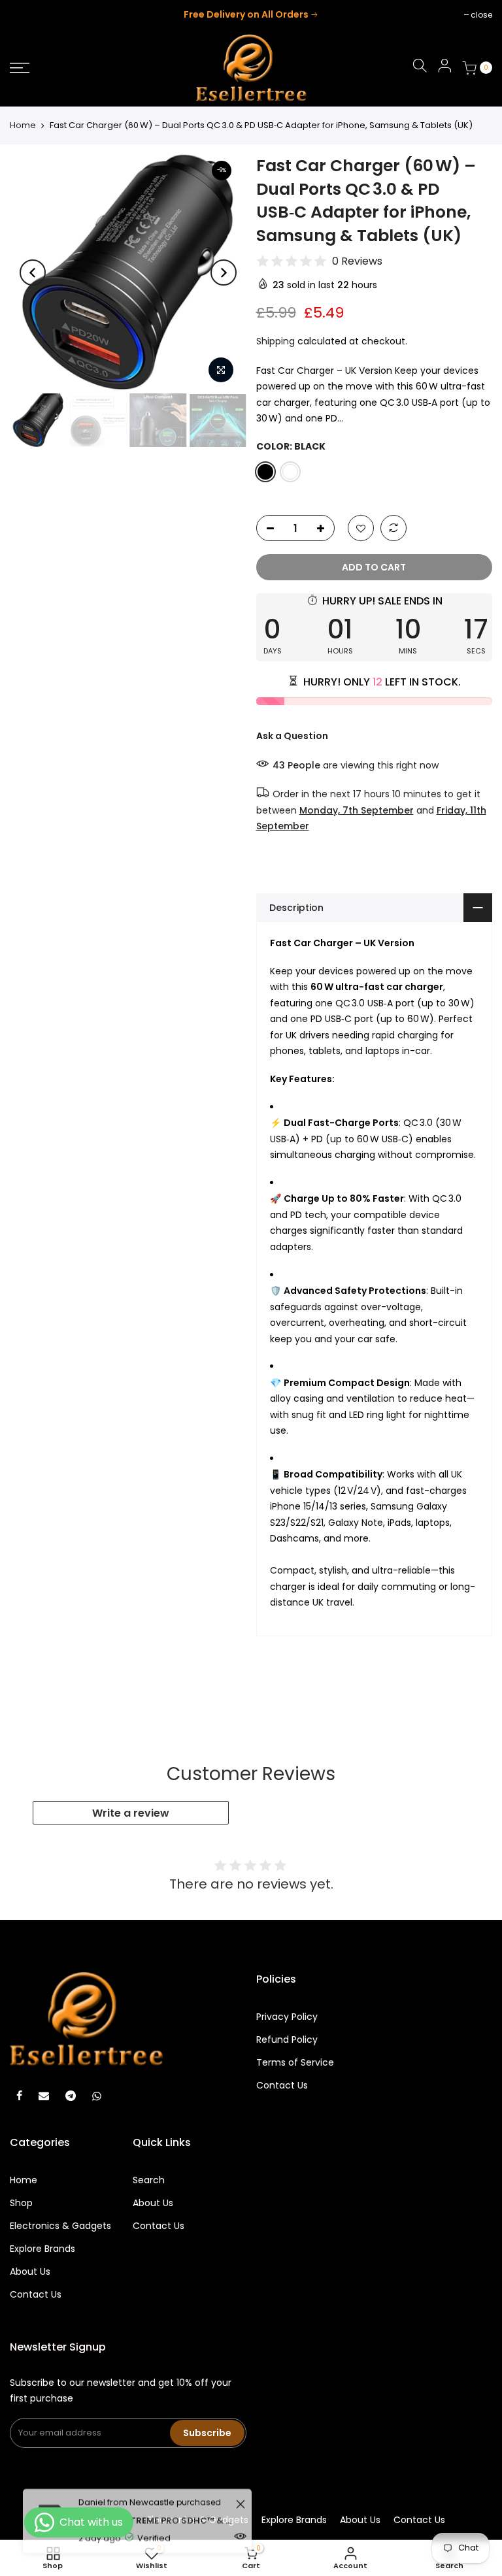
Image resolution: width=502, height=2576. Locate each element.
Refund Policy (287, 2039)
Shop (21, 2203)
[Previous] (33, 272)
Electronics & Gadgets (60, 2226)
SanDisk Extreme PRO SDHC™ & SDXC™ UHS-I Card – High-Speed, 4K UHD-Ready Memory (155, 2504)
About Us (30, 2271)
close (27, 15)
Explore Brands (42, 2249)
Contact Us (282, 2085)
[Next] (224, 272)
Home (23, 125)
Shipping (276, 341)
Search (149, 2180)
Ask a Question (292, 736)
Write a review (131, 1813)
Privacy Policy (287, 2017)
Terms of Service (295, 2062)
